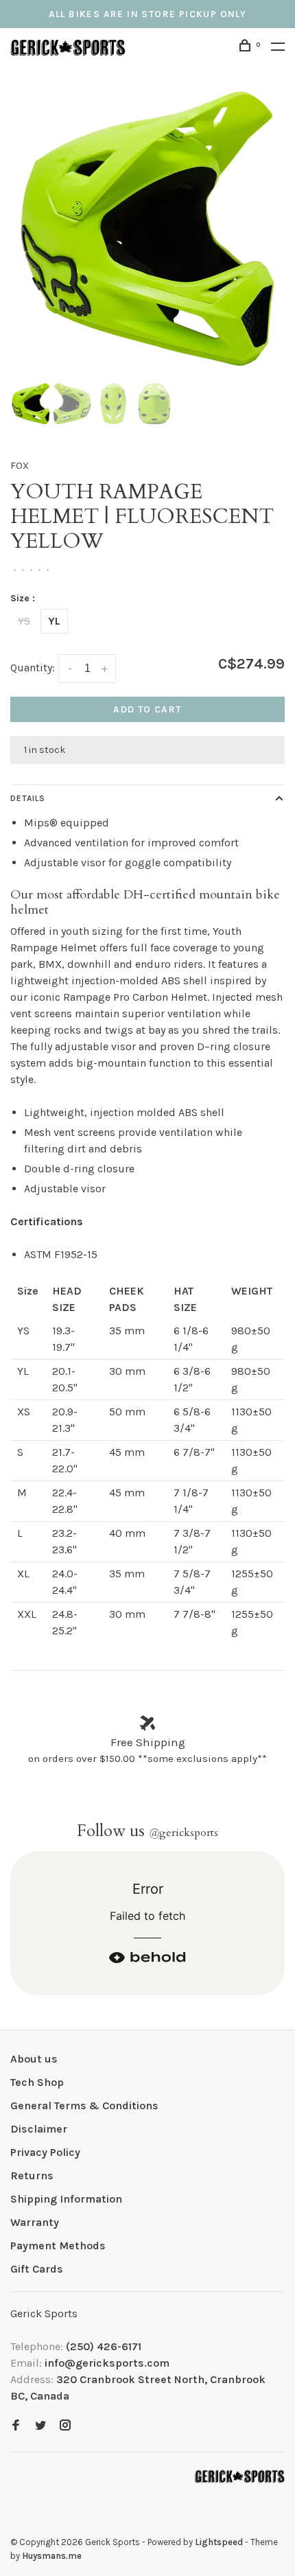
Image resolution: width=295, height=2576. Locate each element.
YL (54, 621)
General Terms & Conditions (84, 2105)
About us (34, 2059)
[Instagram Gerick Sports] (65, 2426)
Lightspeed (219, 2542)
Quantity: (33, 668)
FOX (20, 466)
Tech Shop (37, 2082)
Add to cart (147, 709)
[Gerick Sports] (240, 2476)
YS (24, 621)
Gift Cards (37, 2269)
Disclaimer (39, 2129)
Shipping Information (66, 2199)
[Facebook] (16, 2426)
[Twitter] (40, 2426)
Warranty (35, 2222)
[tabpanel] (147, 229)
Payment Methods (58, 2246)
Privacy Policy (45, 2152)
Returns (32, 2175)
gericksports (184, 1833)
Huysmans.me (52, 2556)
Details (28, 798)
